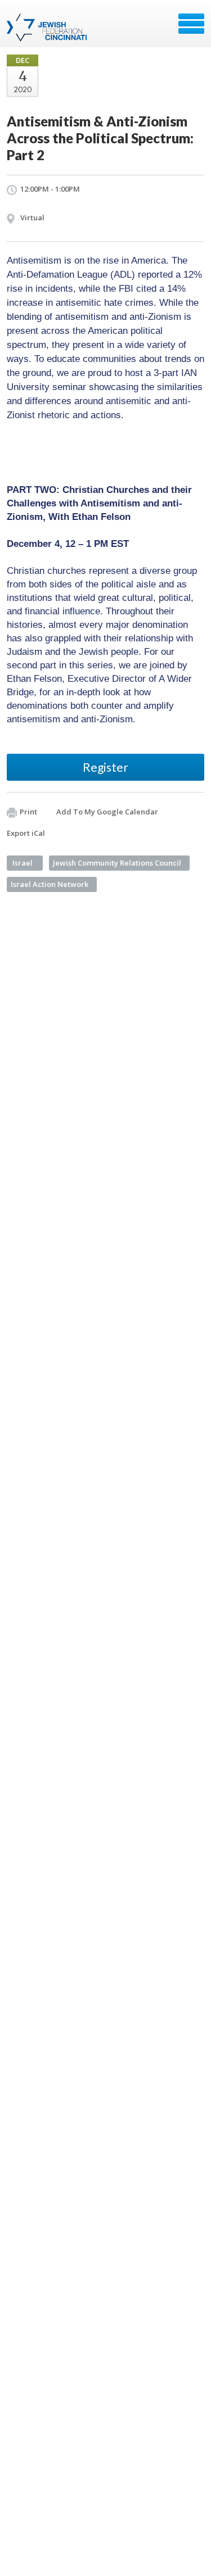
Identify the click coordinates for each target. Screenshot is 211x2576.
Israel (23, 863)
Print (28, 812)
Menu (191, 24)
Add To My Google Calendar (107, 812)
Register (105, 767)
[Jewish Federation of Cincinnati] (48, 28)
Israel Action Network (50, 884)
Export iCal (26, 833)
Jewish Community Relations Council (117, 863)
